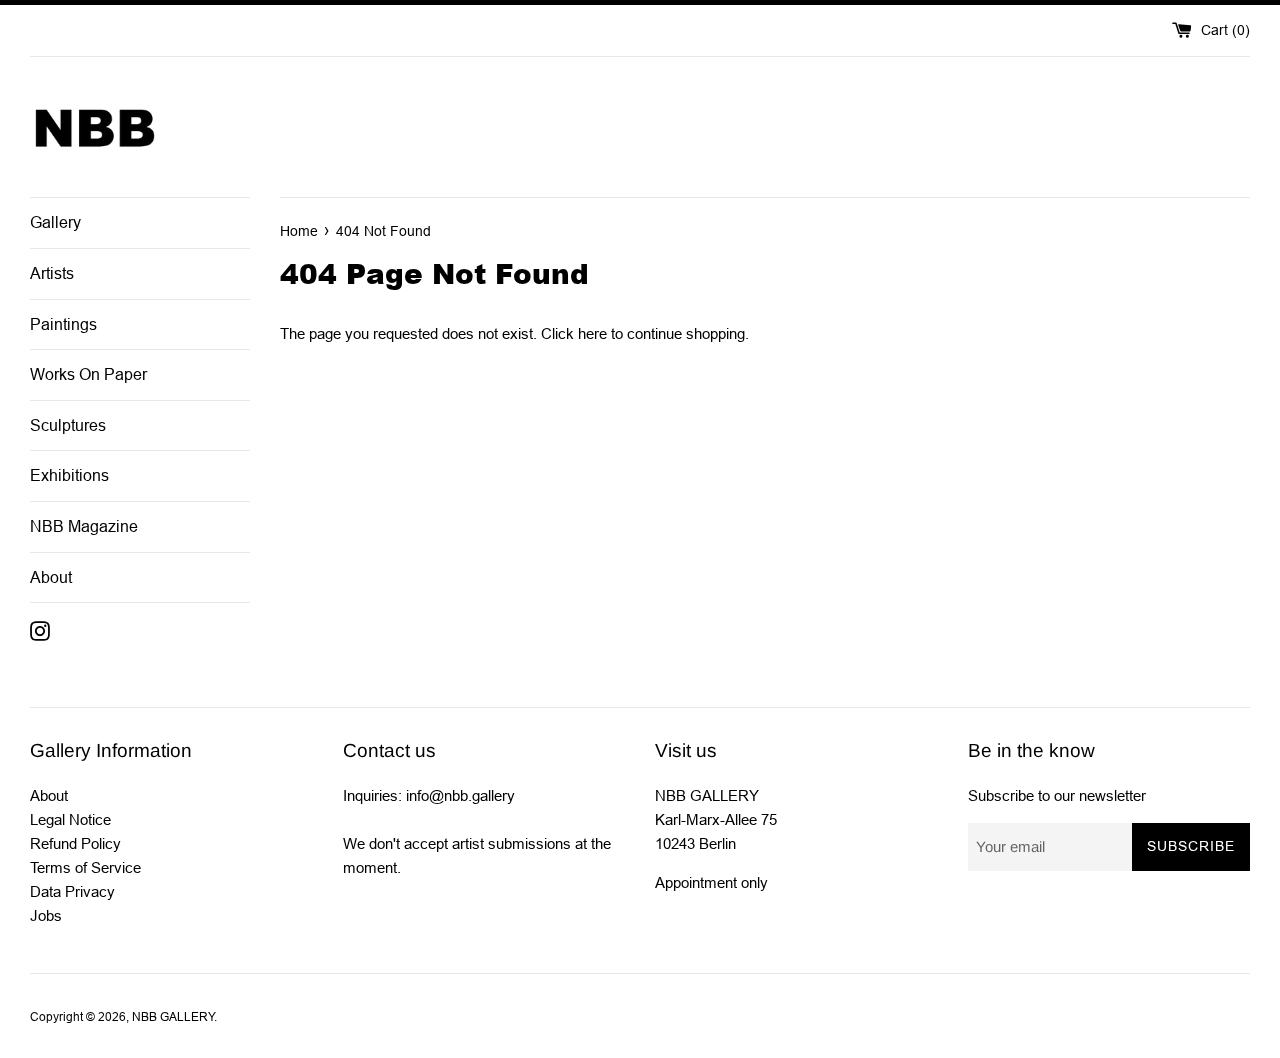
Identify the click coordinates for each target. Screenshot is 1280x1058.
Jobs (46, 915)
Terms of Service (85, 867)
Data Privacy (72, 891)
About (51, 577)
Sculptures (68, 425)
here (592, 333)
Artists (52, 273)
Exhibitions (69, 475)
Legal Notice (70, 819)
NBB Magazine (84, 526)
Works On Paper (88, 374)
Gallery (55, 222)
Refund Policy (75, 843)
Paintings (63, 324)
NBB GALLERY (173, 1017)
